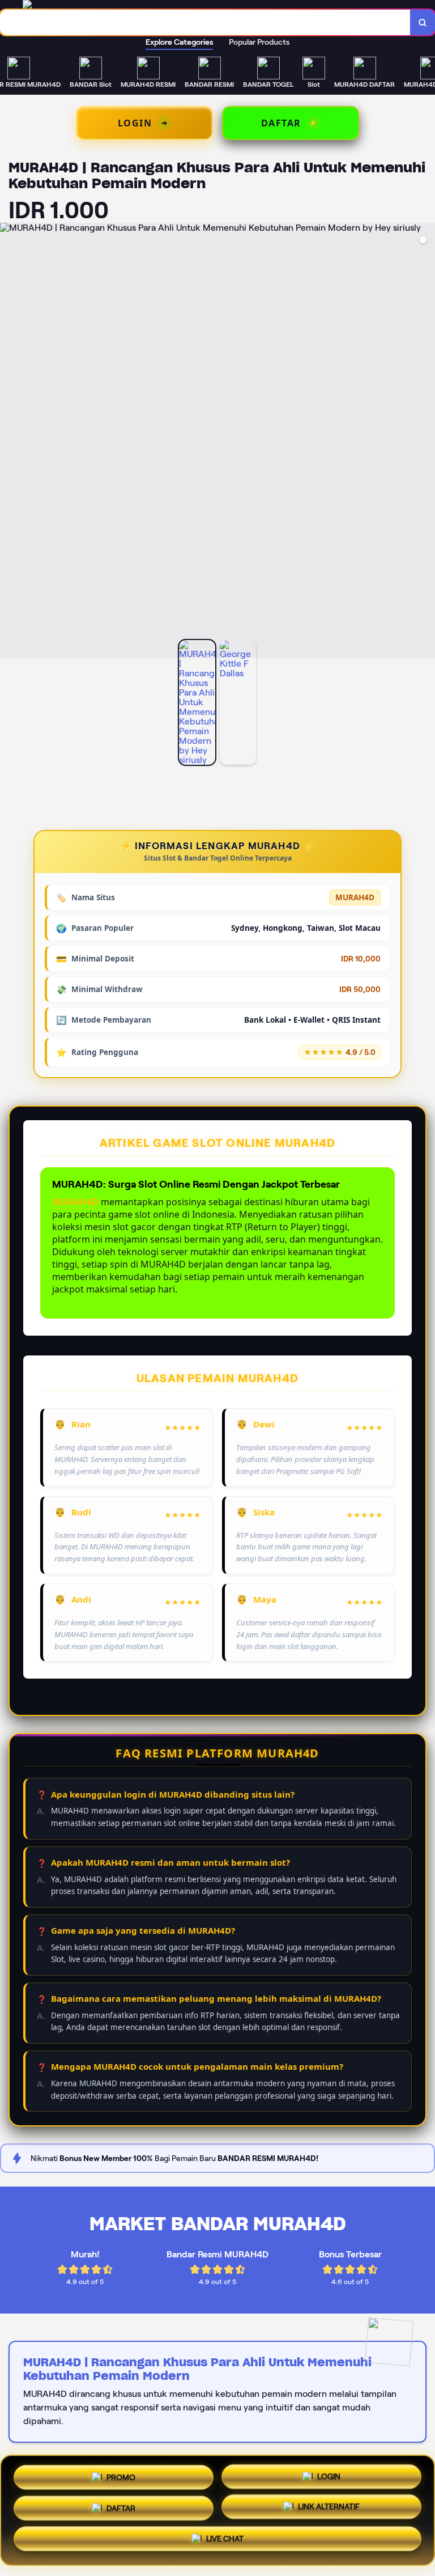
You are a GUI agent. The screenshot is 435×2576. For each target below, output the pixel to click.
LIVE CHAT (225, 2543)
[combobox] (205, 22)
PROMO (121, 2475)
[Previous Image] (9, 442)
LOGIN (329, 2476)
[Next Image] (426, 442)
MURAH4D (75, 1202)
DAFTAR (121, 2510)
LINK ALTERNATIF (329, 2510)
